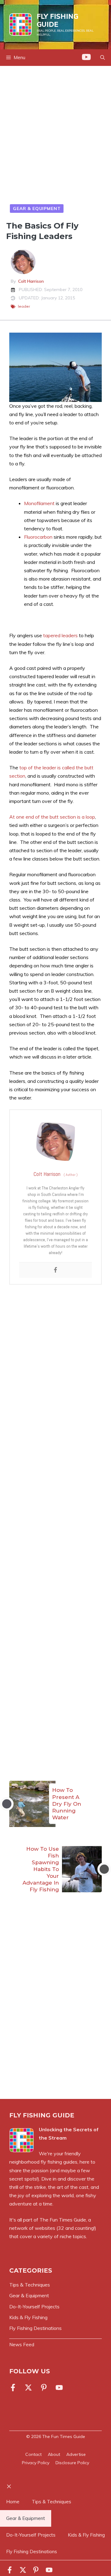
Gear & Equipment (37, 209)
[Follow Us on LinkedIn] (44, 2388)
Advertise (76, 2454)
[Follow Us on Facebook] (14, 2388)
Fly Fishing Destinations (32, 2552)
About (54, 2454)
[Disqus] (55, 2007)
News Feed (22, 2345)
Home (13, 2502)
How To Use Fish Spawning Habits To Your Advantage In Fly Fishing (41, 1869)
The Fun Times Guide (63, 2220)
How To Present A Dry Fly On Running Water (67, 1804)
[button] (103, 58)
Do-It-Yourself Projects (31, 2535)
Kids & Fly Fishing (86, 2535)
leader (24, 306)
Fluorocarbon (38, 537)
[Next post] (104, 1869)
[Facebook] (55, 1270)
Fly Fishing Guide (58, 20)
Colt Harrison (31, 281)
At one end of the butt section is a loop (52, 817)
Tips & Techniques (51, 2502)
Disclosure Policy (72, 2463)
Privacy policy (36, 2463)
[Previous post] (7, 1804)
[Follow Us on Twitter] (28, 2388)
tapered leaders (60, 635)
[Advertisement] (55, 136)
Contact (33, 2454)
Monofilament (39, 503)
